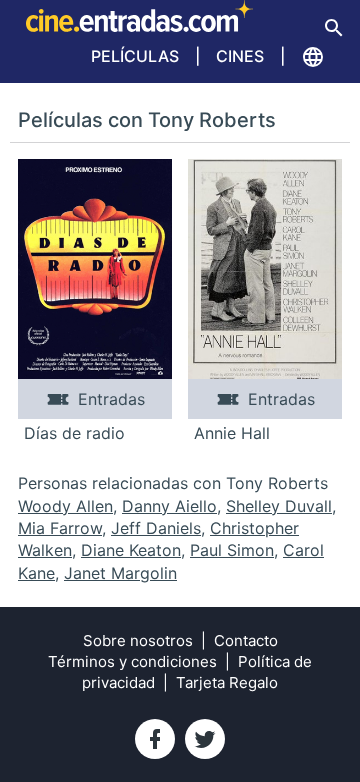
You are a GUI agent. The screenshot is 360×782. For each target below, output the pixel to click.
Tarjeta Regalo (227, 682)
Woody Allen (65, 506)
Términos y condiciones (132, 661)
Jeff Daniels (156, 528)
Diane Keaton (131, 550)
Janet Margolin (120, 573)
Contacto (246, 640)
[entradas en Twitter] (205, 739)
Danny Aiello (169, 506)
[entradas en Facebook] (155, 739)
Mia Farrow (60, 528)
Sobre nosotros (138, 640)
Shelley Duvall (279, 506)
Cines (240, 56)
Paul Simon (232, 550)
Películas (135, 56)
